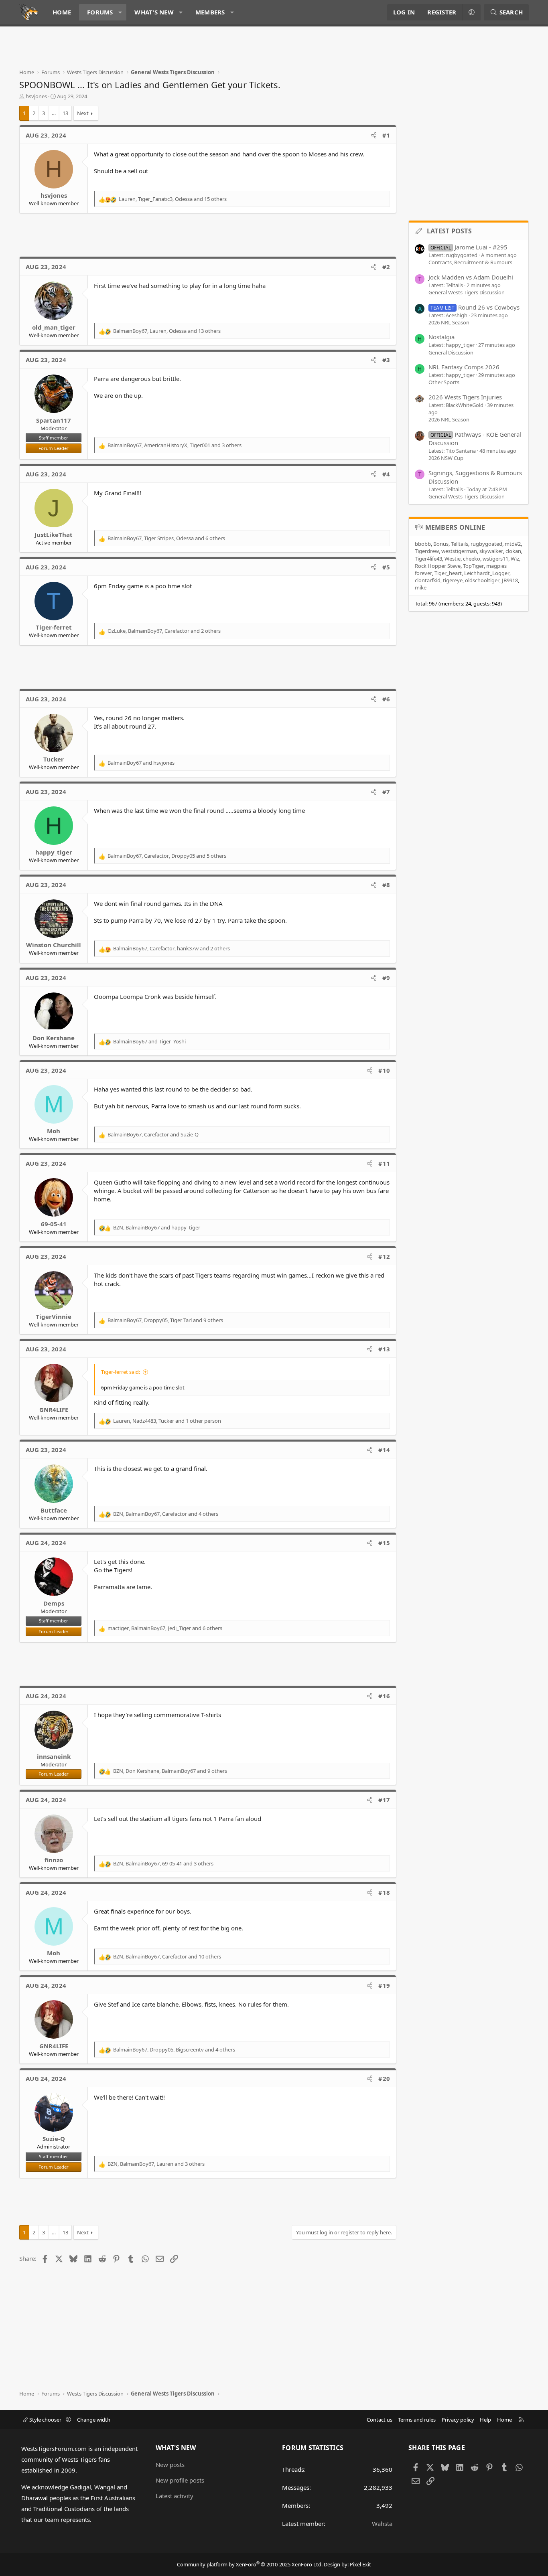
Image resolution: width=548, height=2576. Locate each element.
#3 (386, 360)
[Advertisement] (165, 51)
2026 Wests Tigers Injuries (465, 397)
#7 (386, 792)
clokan (513, 551)
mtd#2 (513, 544)
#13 (384, 1349)
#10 (384, 1070)
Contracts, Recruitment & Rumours (470, 262)
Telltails (460, 544)
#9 (386, 978)
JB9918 (510, 580)
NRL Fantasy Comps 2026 (464, 367)
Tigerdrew (427, 551)
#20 (384, 2078)
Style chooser (45, 2420)
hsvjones (36, 96)
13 (65, 113)
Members (210, 12)
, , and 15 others (173, 199)
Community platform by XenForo (250, 2564)
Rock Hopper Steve (438, 566)
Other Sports (444, 382)
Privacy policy (458, 2420)
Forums (100, 12)
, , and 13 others (167, 331)
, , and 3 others (175, 445)
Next (83, 113)
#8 (386, 885)
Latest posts (449, 231)
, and (153, 1134)
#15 (384, 1543)
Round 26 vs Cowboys (475, 307)
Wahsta (382, 2523)
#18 (384, 1892)
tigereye (453, 580)
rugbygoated (486, 544)
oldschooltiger (482, 580)
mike (421, 587)
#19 (384, 1985)
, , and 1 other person (167, 1421)
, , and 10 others (167, 1956)
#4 (386, 474)
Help (485, 2420)
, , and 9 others (165, 1320)
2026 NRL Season (449, 322)
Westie (453, 559)
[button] (120, 12)
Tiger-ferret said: (121, 1372)
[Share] (374, 135)
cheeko (472, 559)
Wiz (515, 559)
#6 (386, 699)
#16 (384, 1696)
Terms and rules (417, 2420)
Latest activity (175, 2496)
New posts (170, 2465)
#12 (384, 1256)
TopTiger (473, 566)
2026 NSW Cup (446, 458)
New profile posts (180, 2480)
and (141, 763)
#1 (386, 135)
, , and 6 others (166, 538)
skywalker (491, 551)
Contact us (380, 2420)
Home (62, 12)
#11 (384, 1163)
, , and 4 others (166, 1514)
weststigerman (459, 551)
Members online (455, 527)
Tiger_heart (448, 573)
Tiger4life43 (428, 559)
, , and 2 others (164, 631)
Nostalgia (441, 337)
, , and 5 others (167, 856)
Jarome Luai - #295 (469, 247)
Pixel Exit (360, 2564)
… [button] (54, 113)
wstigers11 (495, 559)
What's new (154, 12)
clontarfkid (428, 580)
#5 (386, 567)
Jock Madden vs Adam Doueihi (471, 277)
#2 (386, 267)
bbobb (423, 544)
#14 (384, 1450)
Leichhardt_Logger (487, 573)
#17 (384, 1800)
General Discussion (451, 352)
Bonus (441, 544)
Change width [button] (94, 2420)
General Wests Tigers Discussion (467, 292)
